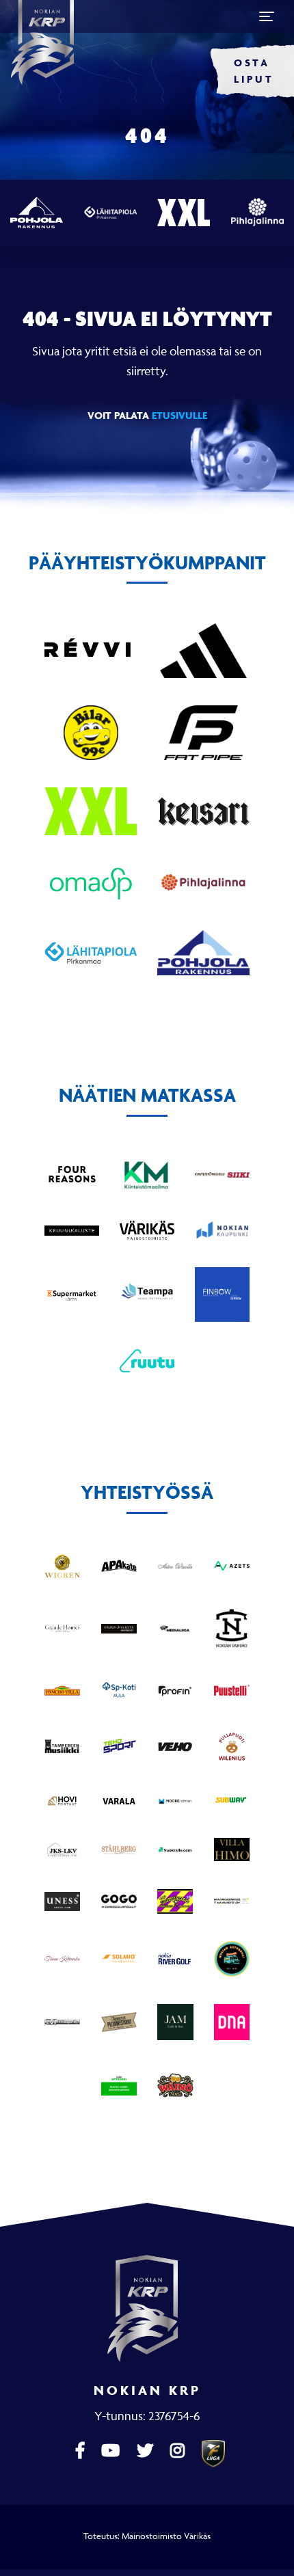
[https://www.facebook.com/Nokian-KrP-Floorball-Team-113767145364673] (82, 2451)
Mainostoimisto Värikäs (166, 2536)
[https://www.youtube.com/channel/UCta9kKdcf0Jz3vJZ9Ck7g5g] (112, 2451)
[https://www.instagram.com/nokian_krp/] (179, 2451)
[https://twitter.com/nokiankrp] (147, 2451)
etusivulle (179, 415)
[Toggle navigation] (267, 16)
